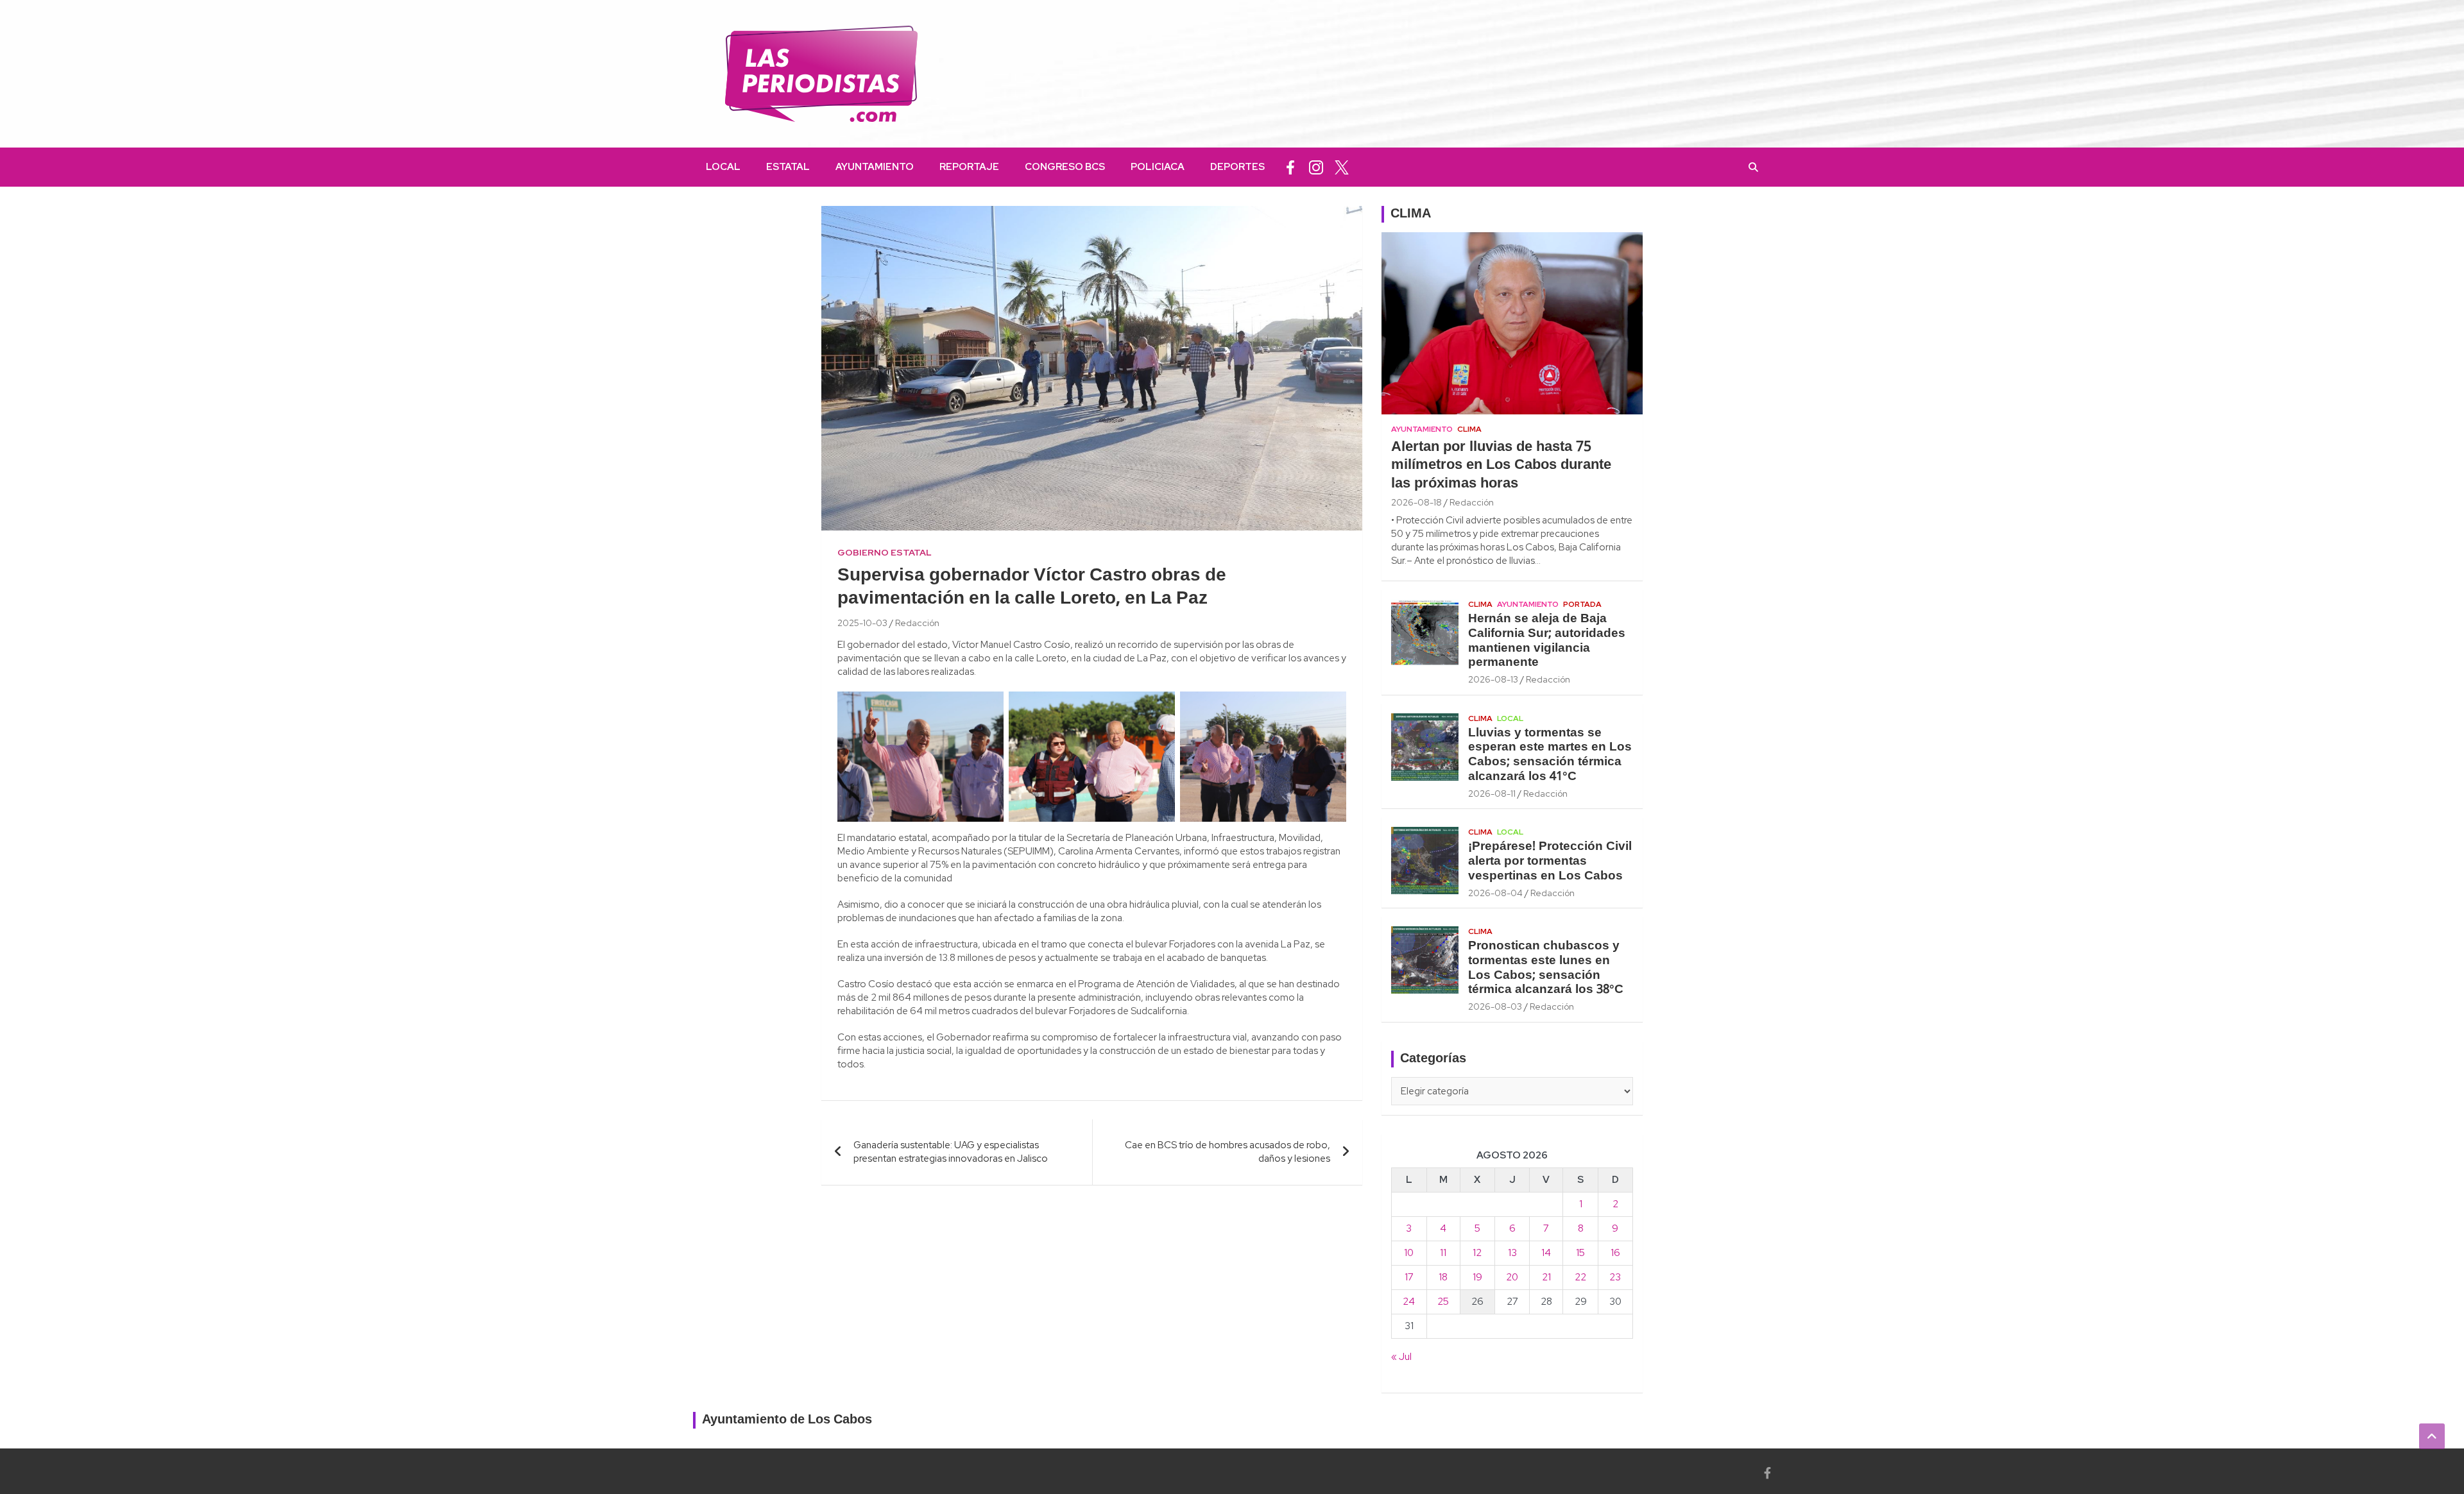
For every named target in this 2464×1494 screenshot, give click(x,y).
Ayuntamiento (875, 167)
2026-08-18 (1416, 502)
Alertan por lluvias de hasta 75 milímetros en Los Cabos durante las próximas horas (1501, 465)
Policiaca (1158, 167)
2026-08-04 (1495, 893)
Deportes (1237, 167)
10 (1409, 1253)
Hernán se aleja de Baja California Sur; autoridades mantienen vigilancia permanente (1547, 641)
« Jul (1401, 1357)
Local (723, 167)
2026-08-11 (1492, 794)
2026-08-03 (1495, 1006)
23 (1615, 1277)
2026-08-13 (1493, 679)
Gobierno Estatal (885, 552)
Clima (1469, 429)
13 (1512, 1253)
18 (1443, 1277)
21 (1546, 1277)
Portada (1582, 604)
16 (1615, 1253)
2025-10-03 (862, 623)
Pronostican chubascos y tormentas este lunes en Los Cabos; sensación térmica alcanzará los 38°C (1546, 968)
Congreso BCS (1065, 167)
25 (1443, 1302)
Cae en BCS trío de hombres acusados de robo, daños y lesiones (1228, 1152)
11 (1443, 1253)
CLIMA (1411, 214)
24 (1409, 1302)
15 (1580, 1253)
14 (1546, 1253)
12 (1477, 1253)
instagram (1316, 167)
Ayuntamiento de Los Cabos (787, 1420)
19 (1477, 1277)
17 (1409, 1277)
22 (1580, 1277)
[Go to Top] (2432, 1436)
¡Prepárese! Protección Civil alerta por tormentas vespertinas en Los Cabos (1550, 862)
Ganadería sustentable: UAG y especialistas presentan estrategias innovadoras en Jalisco (951, 1152)
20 (1512, 1277)
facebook (1290, 167)
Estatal (788, 167)
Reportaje (969, 167)
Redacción (917, 623)
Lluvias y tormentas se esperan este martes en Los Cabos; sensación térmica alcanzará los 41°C (1550, 755)
